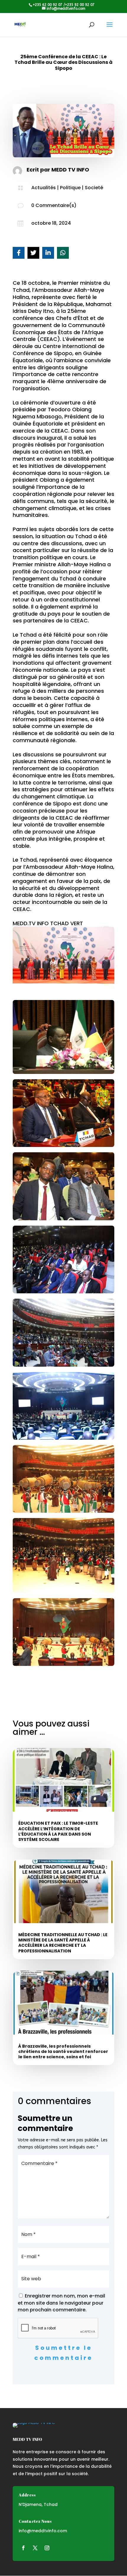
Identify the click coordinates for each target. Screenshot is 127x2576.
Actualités (44, 188)
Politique (70, 188)
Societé (94, 188)
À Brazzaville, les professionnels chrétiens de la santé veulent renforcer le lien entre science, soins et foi (63, 2051)
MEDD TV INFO (70, 170)
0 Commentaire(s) (54, 205)
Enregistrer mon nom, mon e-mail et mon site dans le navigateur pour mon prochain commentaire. (61, 2303)
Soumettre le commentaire (63, 2353)
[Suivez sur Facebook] (23, 2548)
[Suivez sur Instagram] (47, 2548)
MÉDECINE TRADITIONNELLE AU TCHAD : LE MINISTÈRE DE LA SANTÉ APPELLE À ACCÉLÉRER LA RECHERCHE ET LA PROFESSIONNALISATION (63, 1943)
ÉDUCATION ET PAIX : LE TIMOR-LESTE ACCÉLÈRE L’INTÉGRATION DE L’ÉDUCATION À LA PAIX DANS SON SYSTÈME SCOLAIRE (58, 1831)
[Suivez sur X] (35, 2548)
